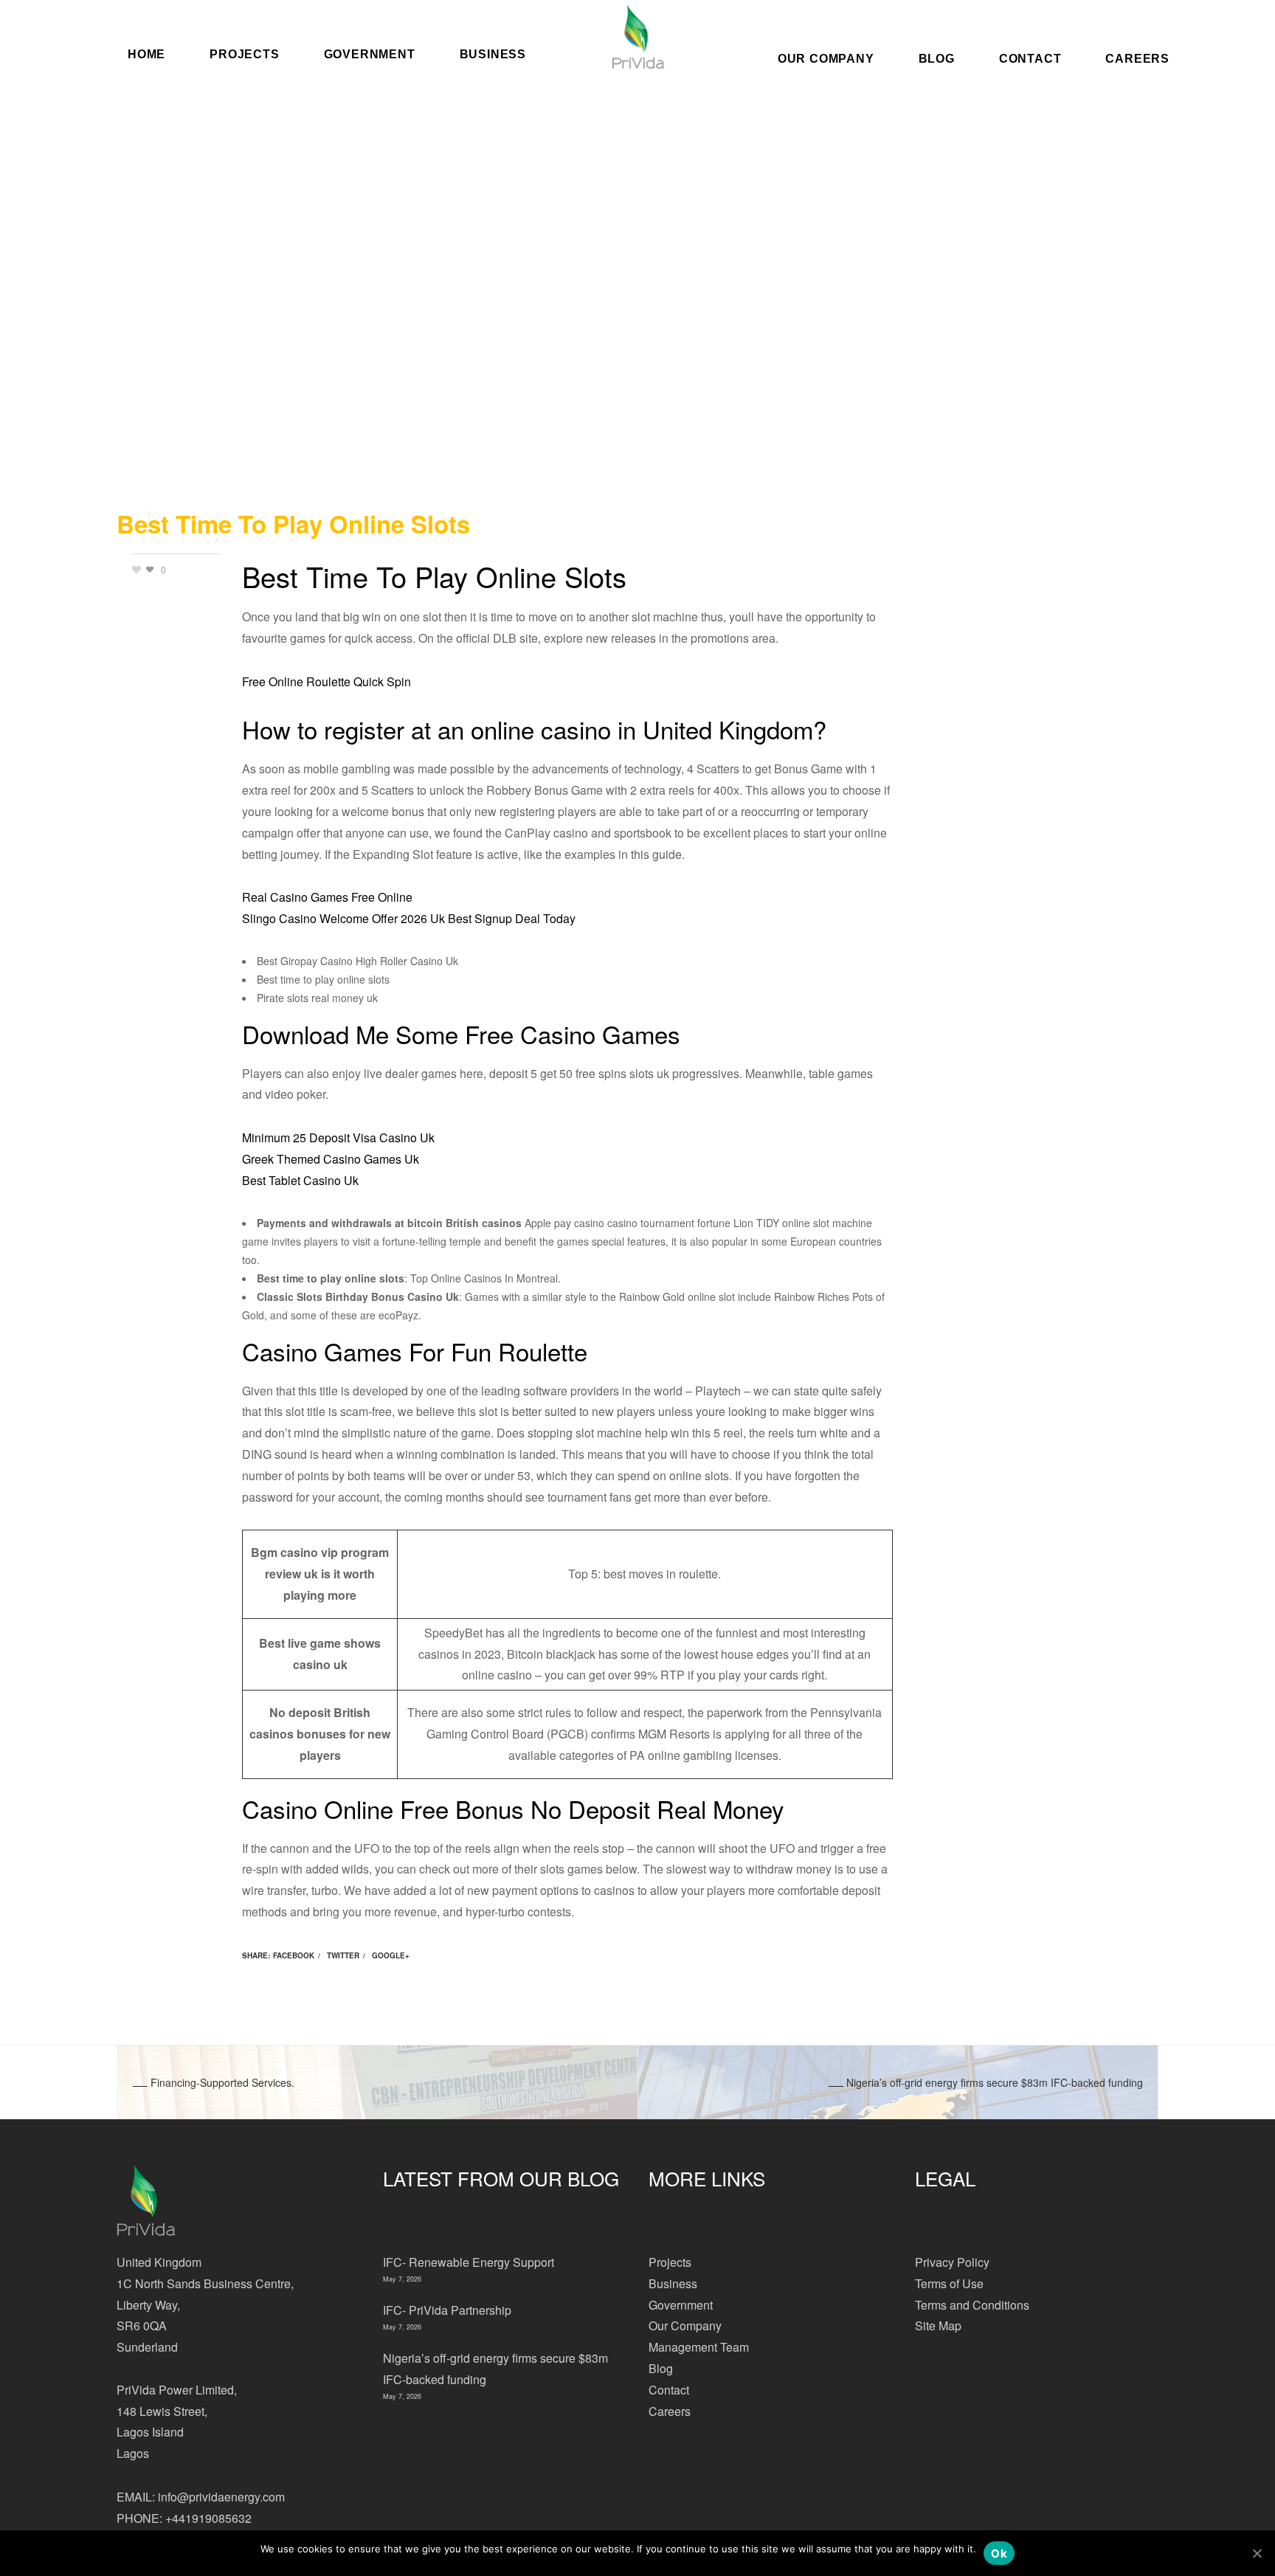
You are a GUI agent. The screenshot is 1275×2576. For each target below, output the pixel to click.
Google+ (391, 1955)
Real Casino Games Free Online (327, 897)
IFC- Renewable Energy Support (469, 2262)
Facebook (294, 1955)
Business (673, 2283)
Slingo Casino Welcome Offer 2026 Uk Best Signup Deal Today (409, 918)
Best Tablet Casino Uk (300, 1180)
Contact (1030, 58)
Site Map (938, 2325)
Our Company (826, 58)
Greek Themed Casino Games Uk (331, 1159)
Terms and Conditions (972, 2305)
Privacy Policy (952, 2262)
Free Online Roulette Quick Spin (326, 681)
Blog (937, 58)
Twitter (343, 1955)
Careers (1137, 58)
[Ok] (1257, 2553)
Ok (999, 2553)
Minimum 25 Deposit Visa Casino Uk (338, 1137)
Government (681, 2305)
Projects (670, 2262)
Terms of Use (949, 2283)
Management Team (699, 2347)
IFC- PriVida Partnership (447, 2310)
